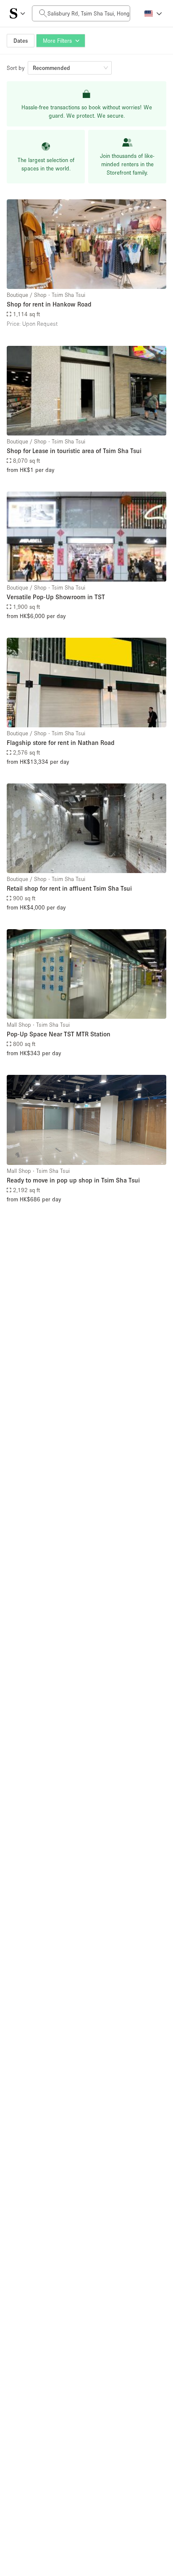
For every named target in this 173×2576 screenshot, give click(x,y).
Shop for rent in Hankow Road (49, 304)
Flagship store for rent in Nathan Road (61, 742)
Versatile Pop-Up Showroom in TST (56, 597)
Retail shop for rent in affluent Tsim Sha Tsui (69, 888)
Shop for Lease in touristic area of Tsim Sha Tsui (74, 451)
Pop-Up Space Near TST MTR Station (59, 1034)
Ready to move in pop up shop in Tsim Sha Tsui (73, 1180)
